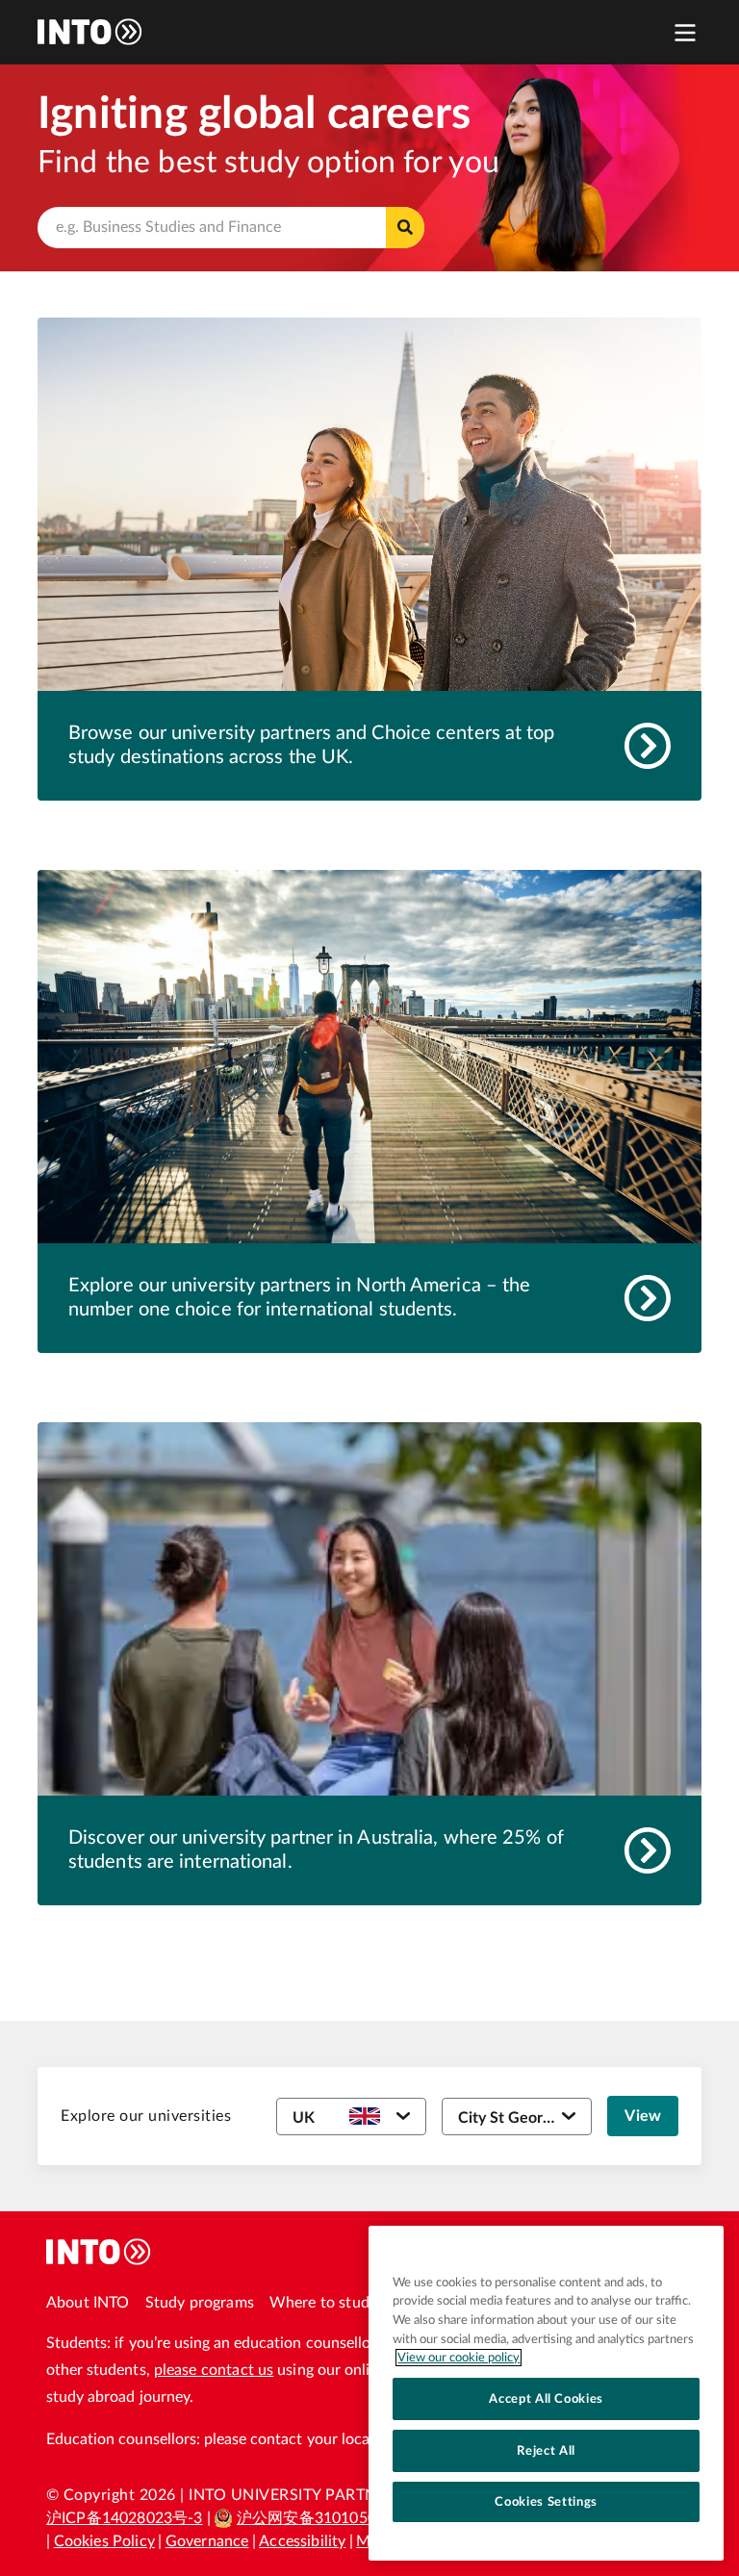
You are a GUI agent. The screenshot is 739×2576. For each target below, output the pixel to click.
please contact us (214, 2370)
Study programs (200, 2303)
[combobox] (231, 228)
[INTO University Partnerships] (99, 2252)
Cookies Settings (546, 2502)
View (643, 2116)
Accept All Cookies (546, 2399)
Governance (207, 2541)
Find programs (405, 228)
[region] (546, 2393)
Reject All (546, 2451)
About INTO (88, 2303)
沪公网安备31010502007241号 (345, 2518)
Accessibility (302, 2541)
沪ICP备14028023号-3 (125, 2518)
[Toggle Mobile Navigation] (685, 32)
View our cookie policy (459, 2358)
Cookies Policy (104, 2541)
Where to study (323, 2303)
